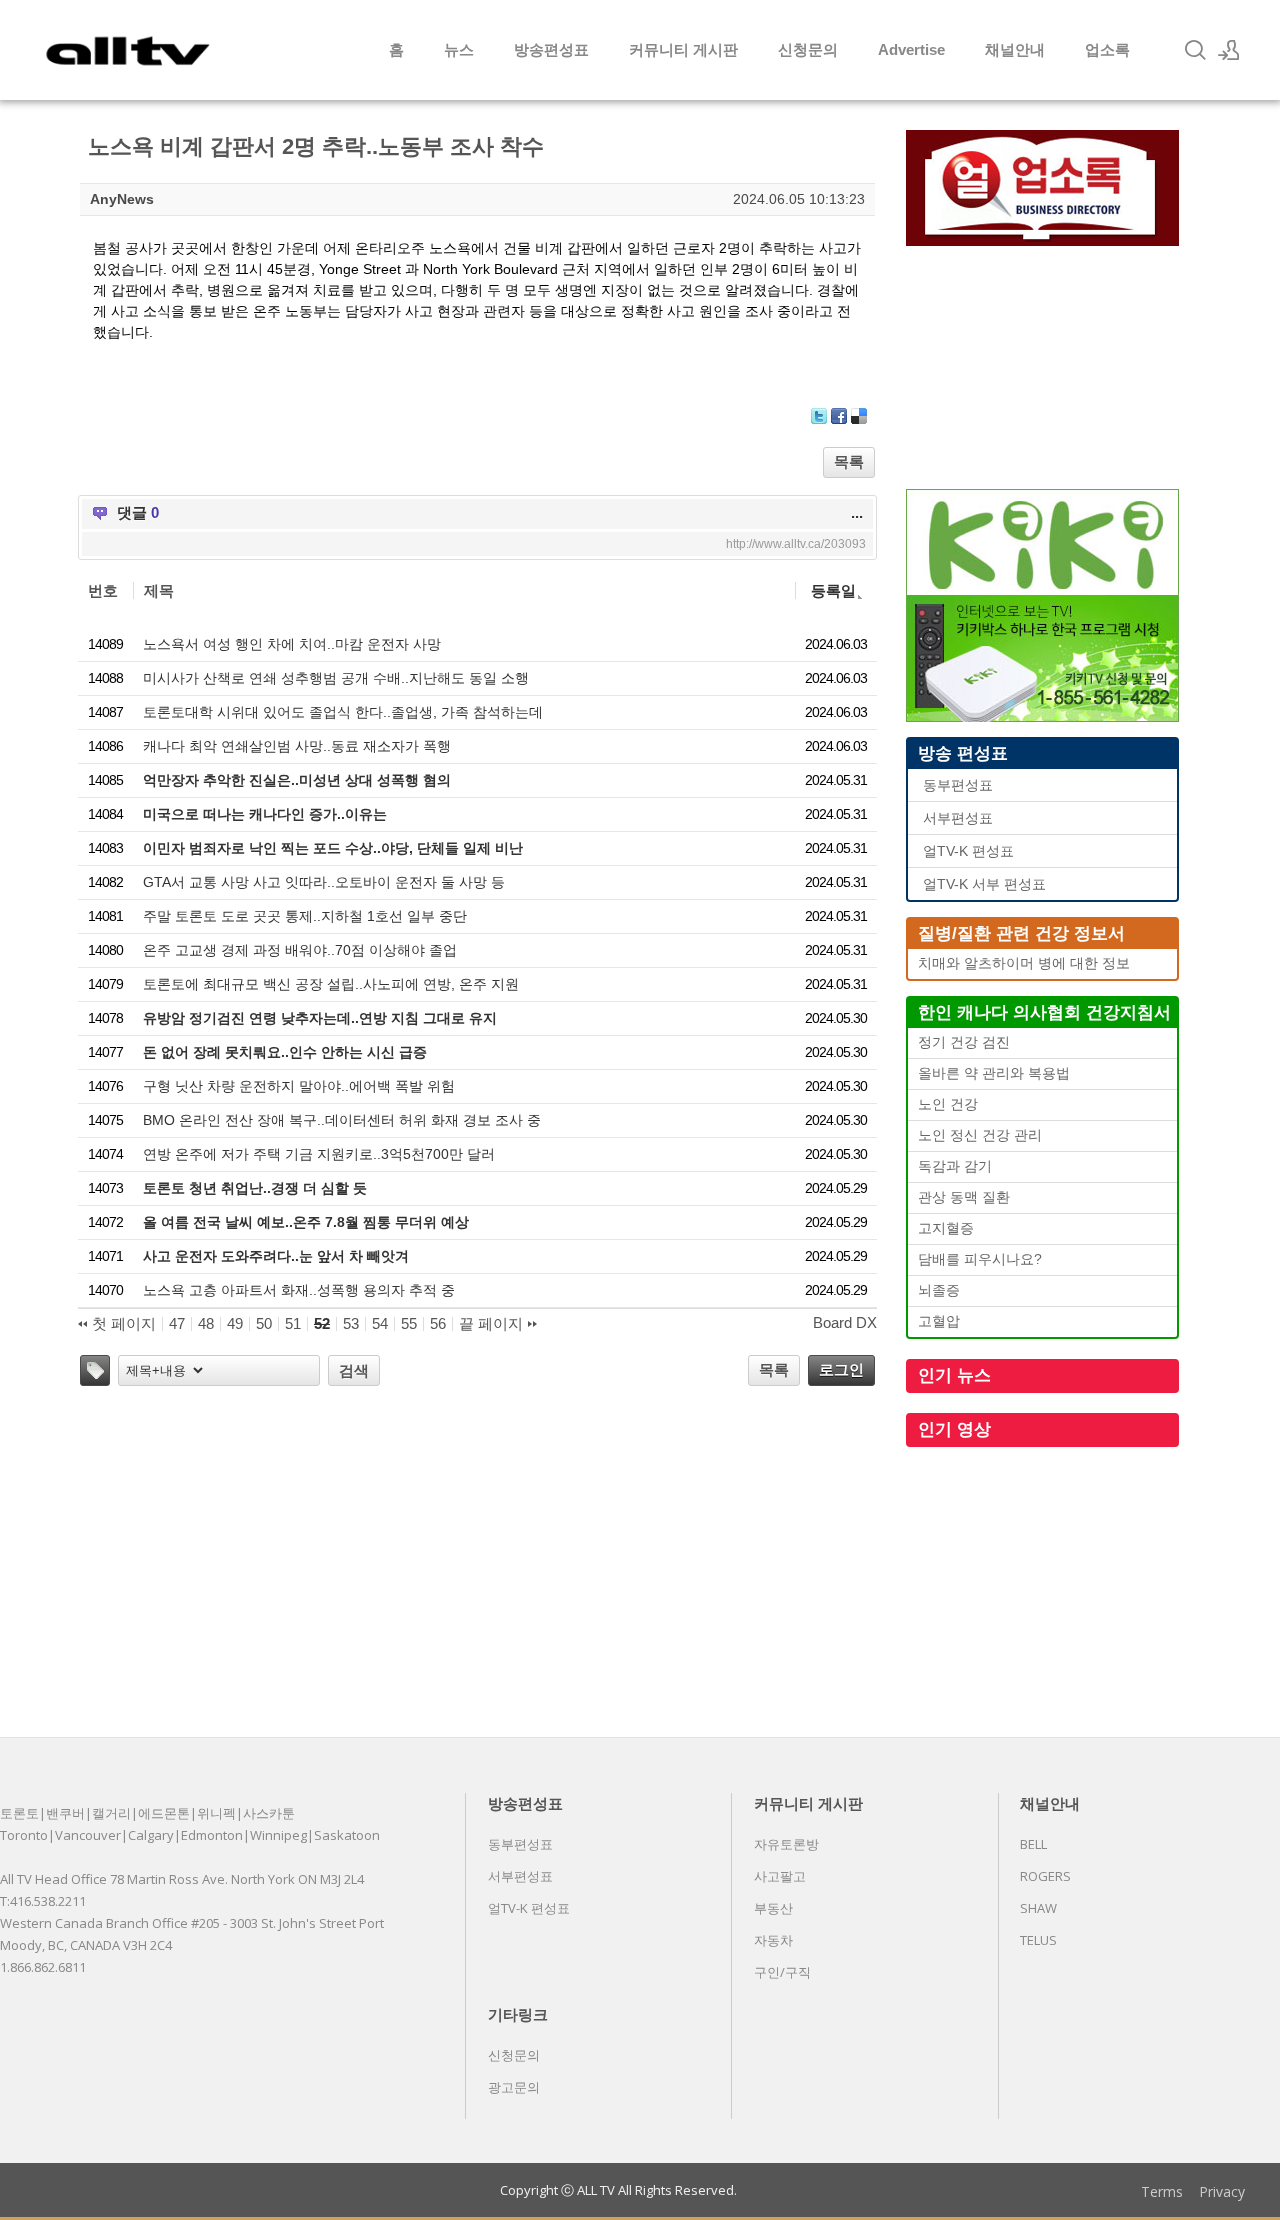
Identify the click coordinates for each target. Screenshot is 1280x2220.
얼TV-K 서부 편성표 (984, 884)
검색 (354, 1370)
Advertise (911, 49)
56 (438, 1324)
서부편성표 (958, 818)
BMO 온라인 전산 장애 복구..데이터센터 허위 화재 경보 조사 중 (342, 1120)
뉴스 (459, 49)
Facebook (839, 416)
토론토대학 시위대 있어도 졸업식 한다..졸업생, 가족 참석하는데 (343, 712)
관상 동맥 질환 (964, 1197)
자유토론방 (786, 1844)
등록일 (833, 590)
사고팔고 (780, 1876)
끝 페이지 (493, 1324)
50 (264, 1324)
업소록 (1107, 49)
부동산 (773, 1908)
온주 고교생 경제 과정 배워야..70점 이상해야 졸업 (300, 950)
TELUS (1038, 1940)
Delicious (859, 416)
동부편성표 (958, 785)
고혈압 (939, 1321)
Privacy (1222, 2191)
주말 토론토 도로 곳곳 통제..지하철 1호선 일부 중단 (305, 916)
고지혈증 (946, 1228)
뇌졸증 (939, 1290)
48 (206, 1324)
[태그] (95, 1370)
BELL (1033, 1844)
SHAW (1038, 1908)
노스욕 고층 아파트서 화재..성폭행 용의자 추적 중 (299, 1290)
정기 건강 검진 (964, 1042)
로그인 (841, 1369)
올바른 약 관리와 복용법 (994, 1073)
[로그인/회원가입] (1229, 50)
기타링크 (518, 2014)
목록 (849, 461)
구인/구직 (782, 1972)
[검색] (1195, 50)
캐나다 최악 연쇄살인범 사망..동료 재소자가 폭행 (297, 746)
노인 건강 (948, 1104)
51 (293, 1324)
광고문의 (514, 2087)
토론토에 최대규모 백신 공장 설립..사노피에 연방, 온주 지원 (331, 984)
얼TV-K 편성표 (968, 851)
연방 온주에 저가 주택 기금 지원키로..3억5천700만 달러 (319, 1154)
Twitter (819, 416)
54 (380, 1324)
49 (235, 1324)
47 (177, 1324)
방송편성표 (551, 49)
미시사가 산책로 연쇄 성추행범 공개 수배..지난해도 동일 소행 (336, 678)
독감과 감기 (955, 1166)
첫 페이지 (122, 1324)
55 (409, 1324)
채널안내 (1015, 49)
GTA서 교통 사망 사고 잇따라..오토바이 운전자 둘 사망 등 (324, 882)
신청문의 (808, 49)
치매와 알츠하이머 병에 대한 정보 (1024, 963)
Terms (1162, 2191)
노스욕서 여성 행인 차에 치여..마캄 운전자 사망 (292, 644)
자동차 (773, 1940)
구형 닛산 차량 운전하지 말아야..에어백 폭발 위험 (299, 1086)
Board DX (845, 1322)
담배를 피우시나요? (980, 1259)
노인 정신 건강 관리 (980, 1135)
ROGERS (1045, 1876)
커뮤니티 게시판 (683, 49)
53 (351, 1324)
